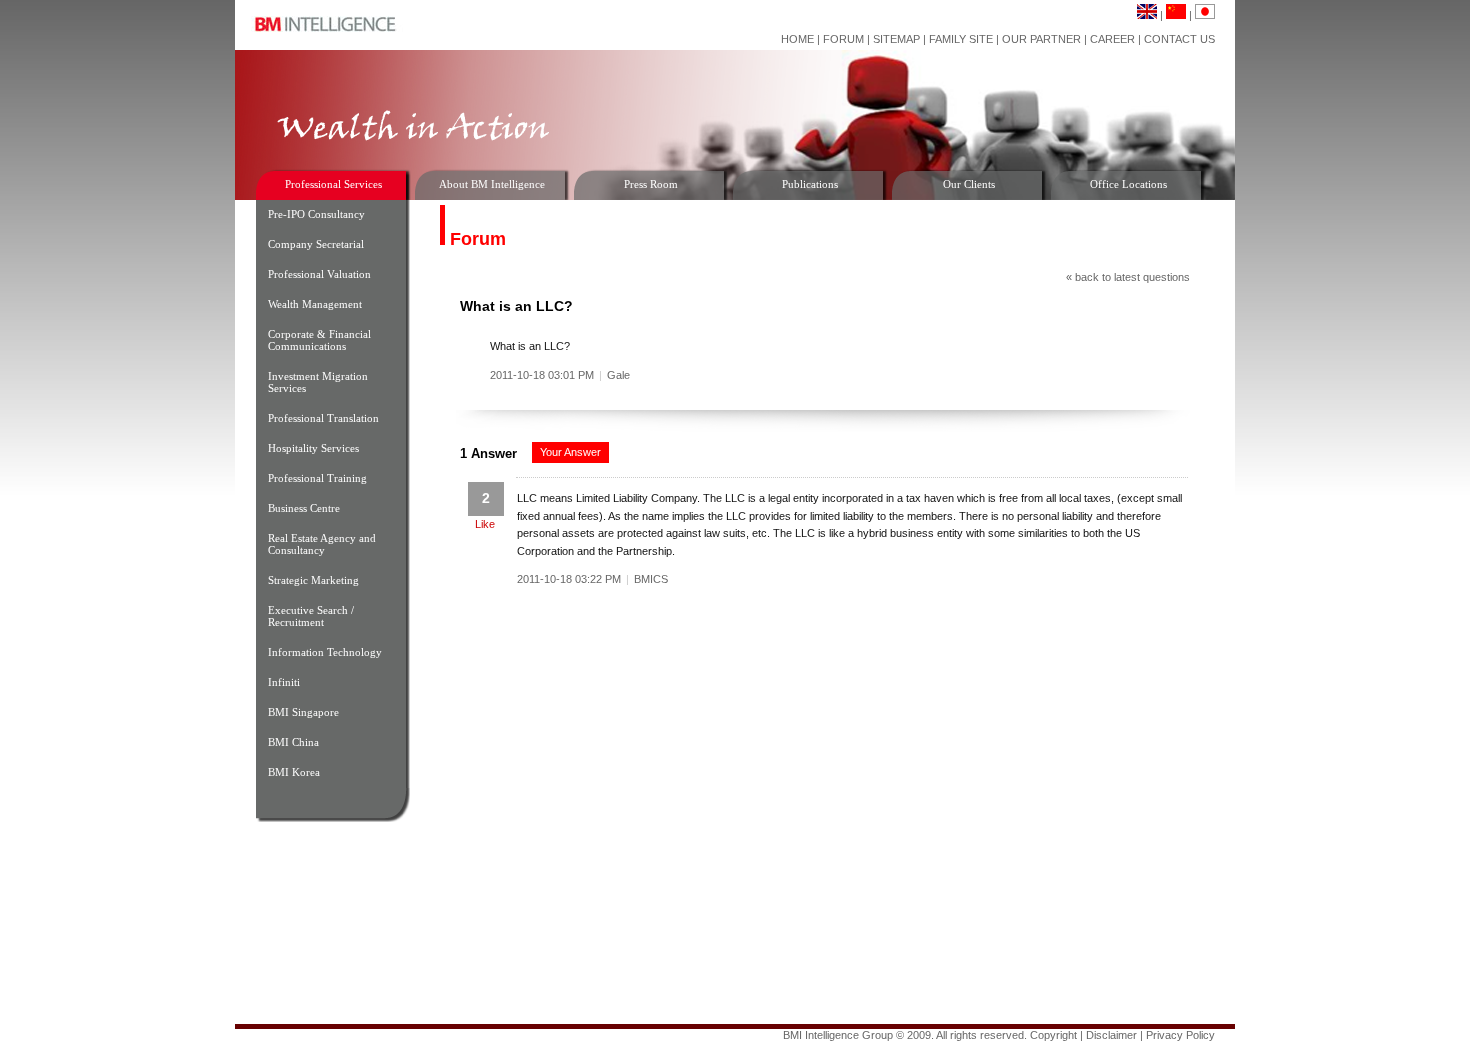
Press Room (651, 184)
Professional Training (317, 478)
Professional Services (333, 184)
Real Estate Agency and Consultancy (322, 544)
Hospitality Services (313, 448)
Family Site (961, 39)
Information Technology (325, 652)
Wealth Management (315, 304)
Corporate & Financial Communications (319, 340)
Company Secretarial (316, 244)
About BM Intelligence (492, 184)
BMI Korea (294, 772)
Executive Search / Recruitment (311, 616)
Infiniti (284, 682)
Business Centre (304, 508)
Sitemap (896, 39)
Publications (810, 184)
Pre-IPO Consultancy (316, 214)
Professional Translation (323, 418)
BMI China (293, 742)
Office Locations (1128, 184)
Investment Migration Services (318, 382)
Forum (843, 39)
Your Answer (570, 452)
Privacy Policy (1180, 1035)
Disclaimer (1111, 1035)
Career (1112, 39)
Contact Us (1179, 39)
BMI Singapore (303, 712)
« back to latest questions (1128, 277)
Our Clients (969, 184)
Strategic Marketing (313, 580)
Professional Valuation (319, 274)
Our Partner (1041, 39)
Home (797, 39)
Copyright (1053, 1035)
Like (485, 524)
